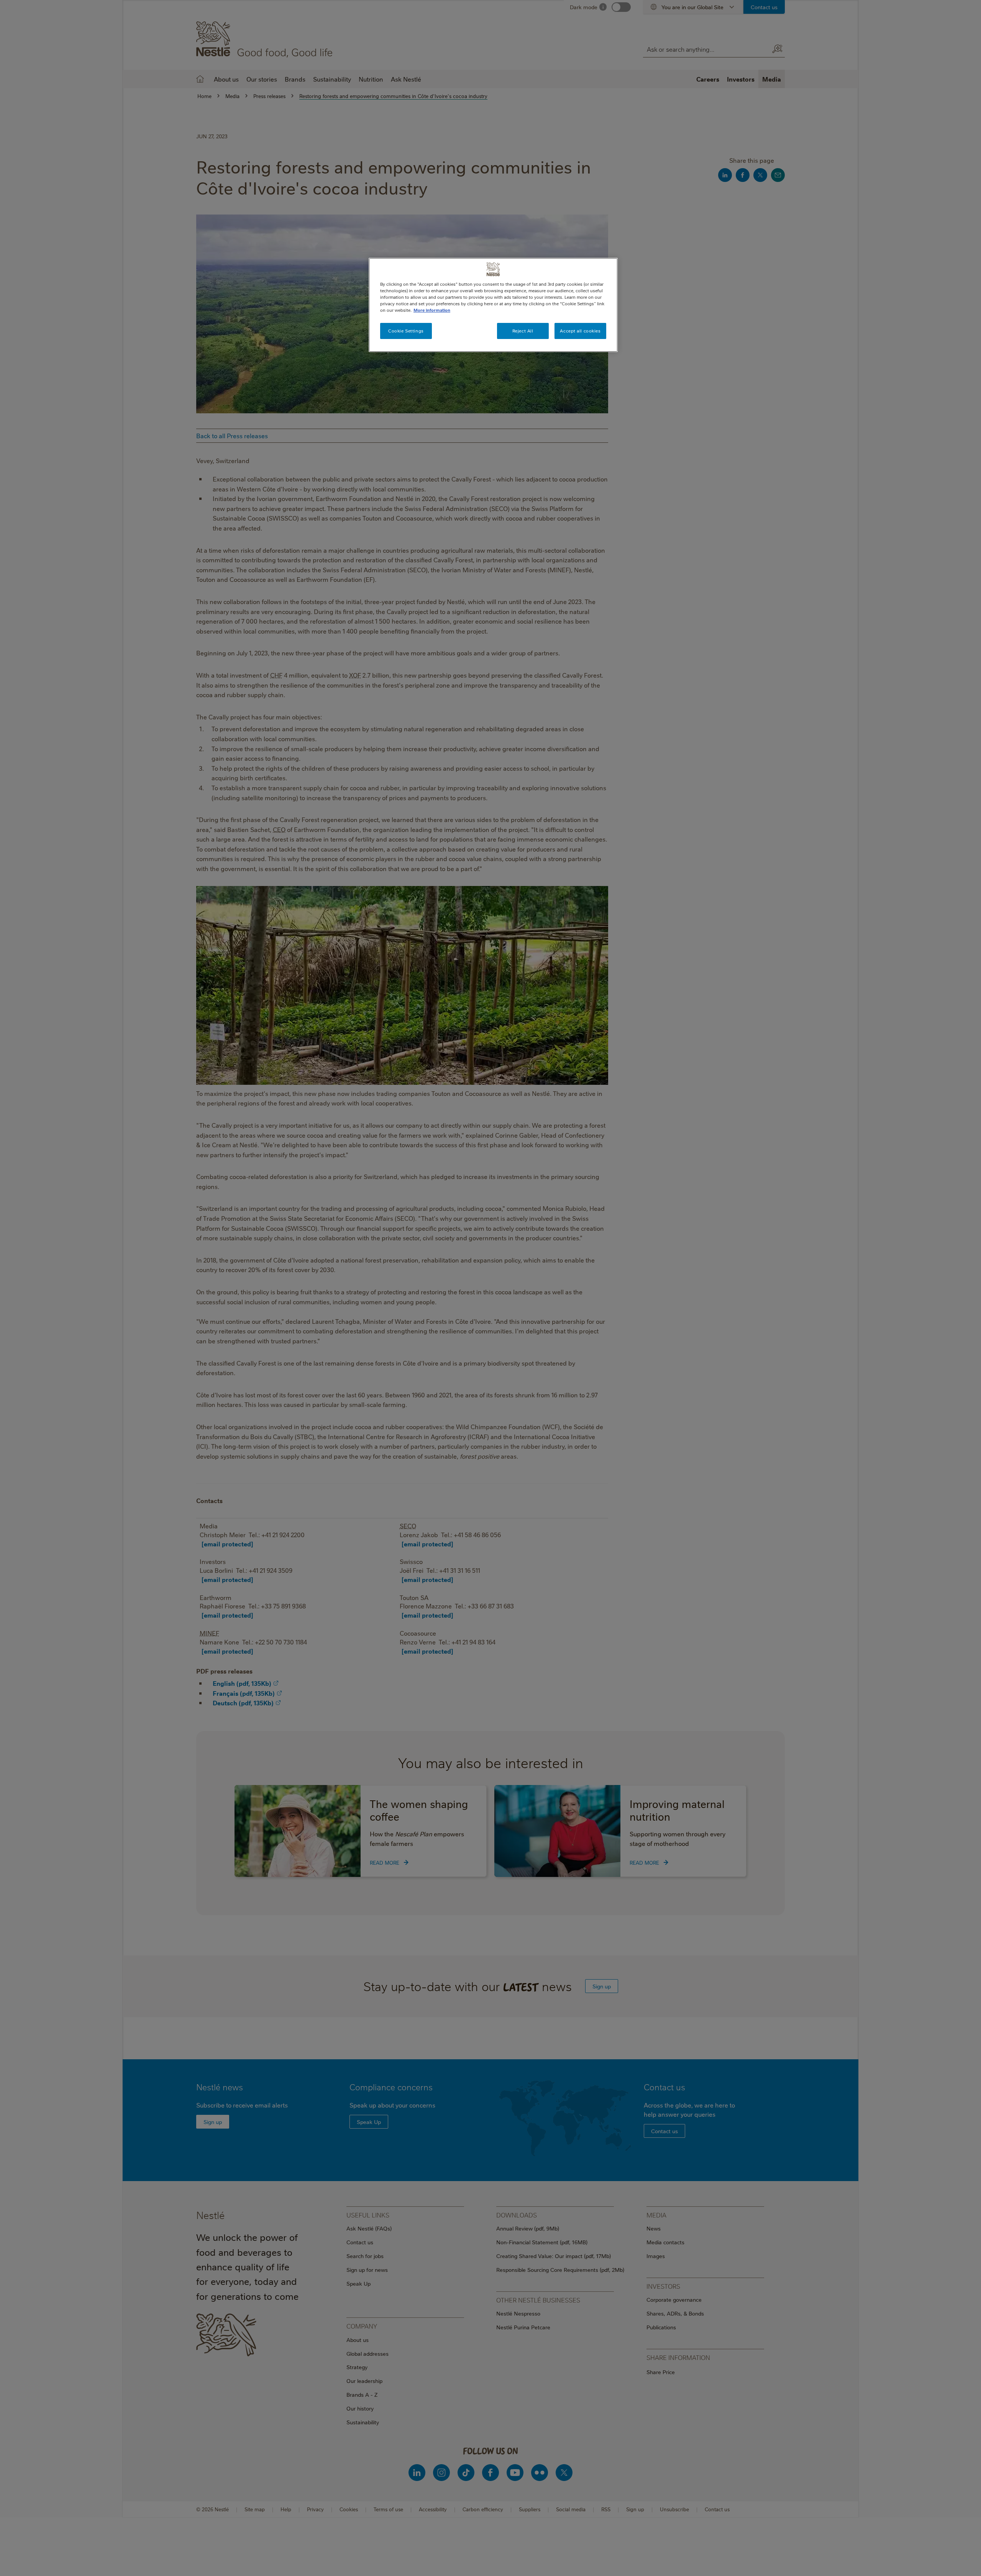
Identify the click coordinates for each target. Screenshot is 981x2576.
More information (432, 310)
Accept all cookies (580, 331)
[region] (493, 305)
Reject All (523, 331)
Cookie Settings (406, 331)
